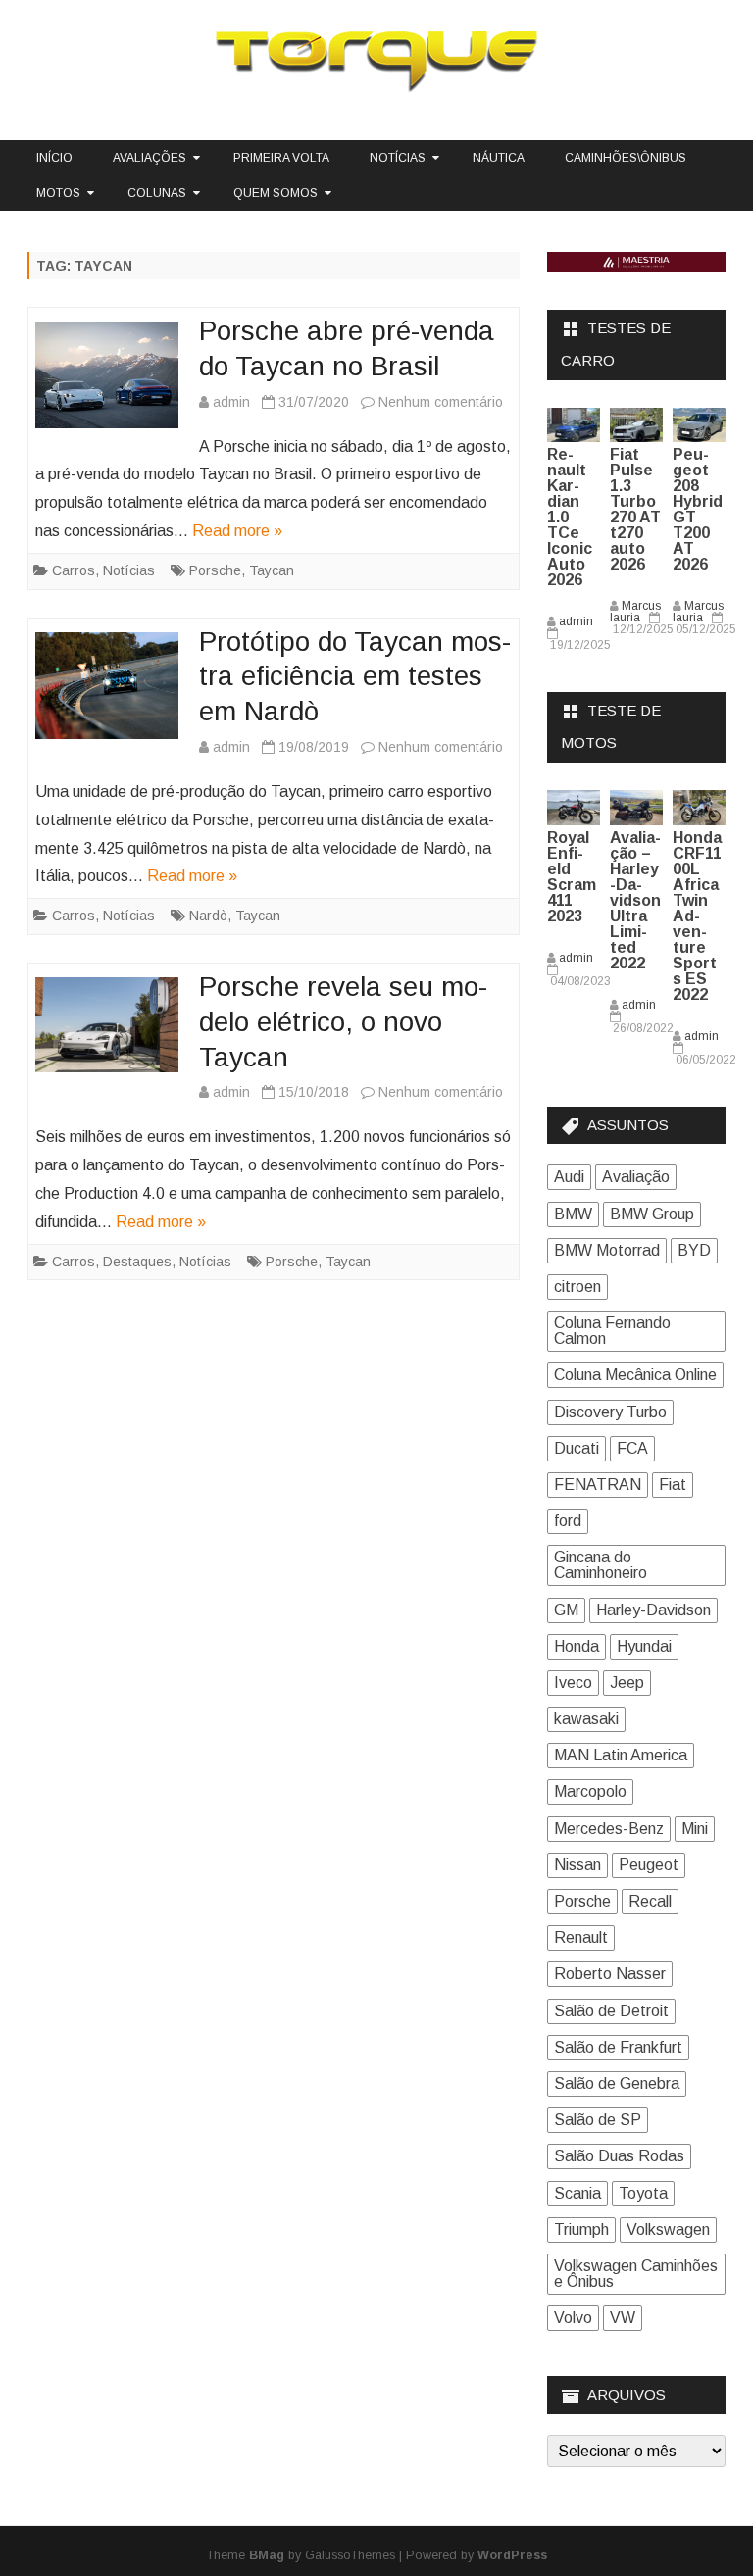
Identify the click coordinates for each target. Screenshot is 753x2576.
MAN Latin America (621, 1755)
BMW (573, 1214)
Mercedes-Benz (609, 1829)
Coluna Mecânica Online (635, 1375)
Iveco (573, 1683)
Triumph (581, 2229)
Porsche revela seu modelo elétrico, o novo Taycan (343, 1022)
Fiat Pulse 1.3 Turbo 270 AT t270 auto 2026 (635, 509)
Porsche (215, 570)
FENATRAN (598, 1485)
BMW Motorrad (607, 1250)
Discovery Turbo (610, 1412)
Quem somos (276, 193)
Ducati (577, 1448)
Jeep (627, 1683)
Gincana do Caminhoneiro (601, 1565)
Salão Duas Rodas (619, 2156)
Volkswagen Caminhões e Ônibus (636, 2274)
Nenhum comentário (441, 402)
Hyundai (644, 1646)
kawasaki (586, 1719)
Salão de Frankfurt (618, 2047)
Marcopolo (590, 1791)
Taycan (272, 570)
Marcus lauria (635, 612)
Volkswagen (668, 2229)
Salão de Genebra (617, 2083)
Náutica (499, 158)
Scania (577, 2193)
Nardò (208, 916)
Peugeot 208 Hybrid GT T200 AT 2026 (698, 509)
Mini (695, 1829)
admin (231, 402)
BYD (694, 1250)
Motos (58, 193)
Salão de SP (598, 2120)
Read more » (237, 531)
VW (623, 2318)
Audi (569, 1177)
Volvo (573, 2318)
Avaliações (150, 158)
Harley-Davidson (653, 1610)
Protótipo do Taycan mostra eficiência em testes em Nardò (355, 677)
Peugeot (649, 1865)
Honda (577, 1646)
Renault (581, 1937)
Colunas (157, 193)
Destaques (137, 1262)
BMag (267, 2555)
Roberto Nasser (610, 1974)
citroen (577, 1287)
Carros (74, 570)
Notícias (398, 158)
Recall (650, 1901)
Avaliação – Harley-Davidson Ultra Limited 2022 (635, 900)
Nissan (577, 1865)
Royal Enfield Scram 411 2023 (572, 877)
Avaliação (636, 1177)
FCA (632, 1448)
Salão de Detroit (611, 2011)
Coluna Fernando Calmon (612, 1331)
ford (568, 1521)
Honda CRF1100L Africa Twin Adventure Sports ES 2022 (697, 916)
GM (566, 1610)
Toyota (643, 2193)
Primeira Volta (281, 158)
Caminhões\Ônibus (626, 158)
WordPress (512, 2555)
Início (54, 158)
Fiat (673, 1485)
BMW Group (652, 1214)
